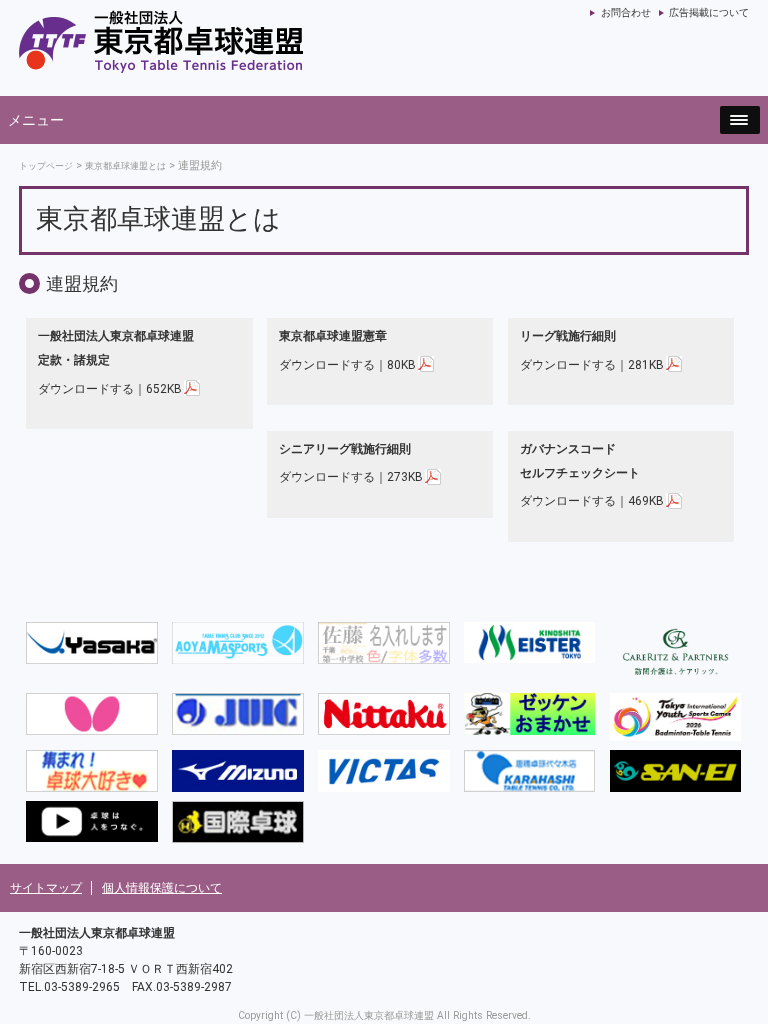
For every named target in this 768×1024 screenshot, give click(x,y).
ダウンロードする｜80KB (347, 364)
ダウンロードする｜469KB (592, 501)
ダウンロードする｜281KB (592, 364)
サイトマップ (46, 888)
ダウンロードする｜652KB (110, 388)
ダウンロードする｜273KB (351, 477)
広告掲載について (709, 12)
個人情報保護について (162, 888)
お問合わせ (625, 12)
